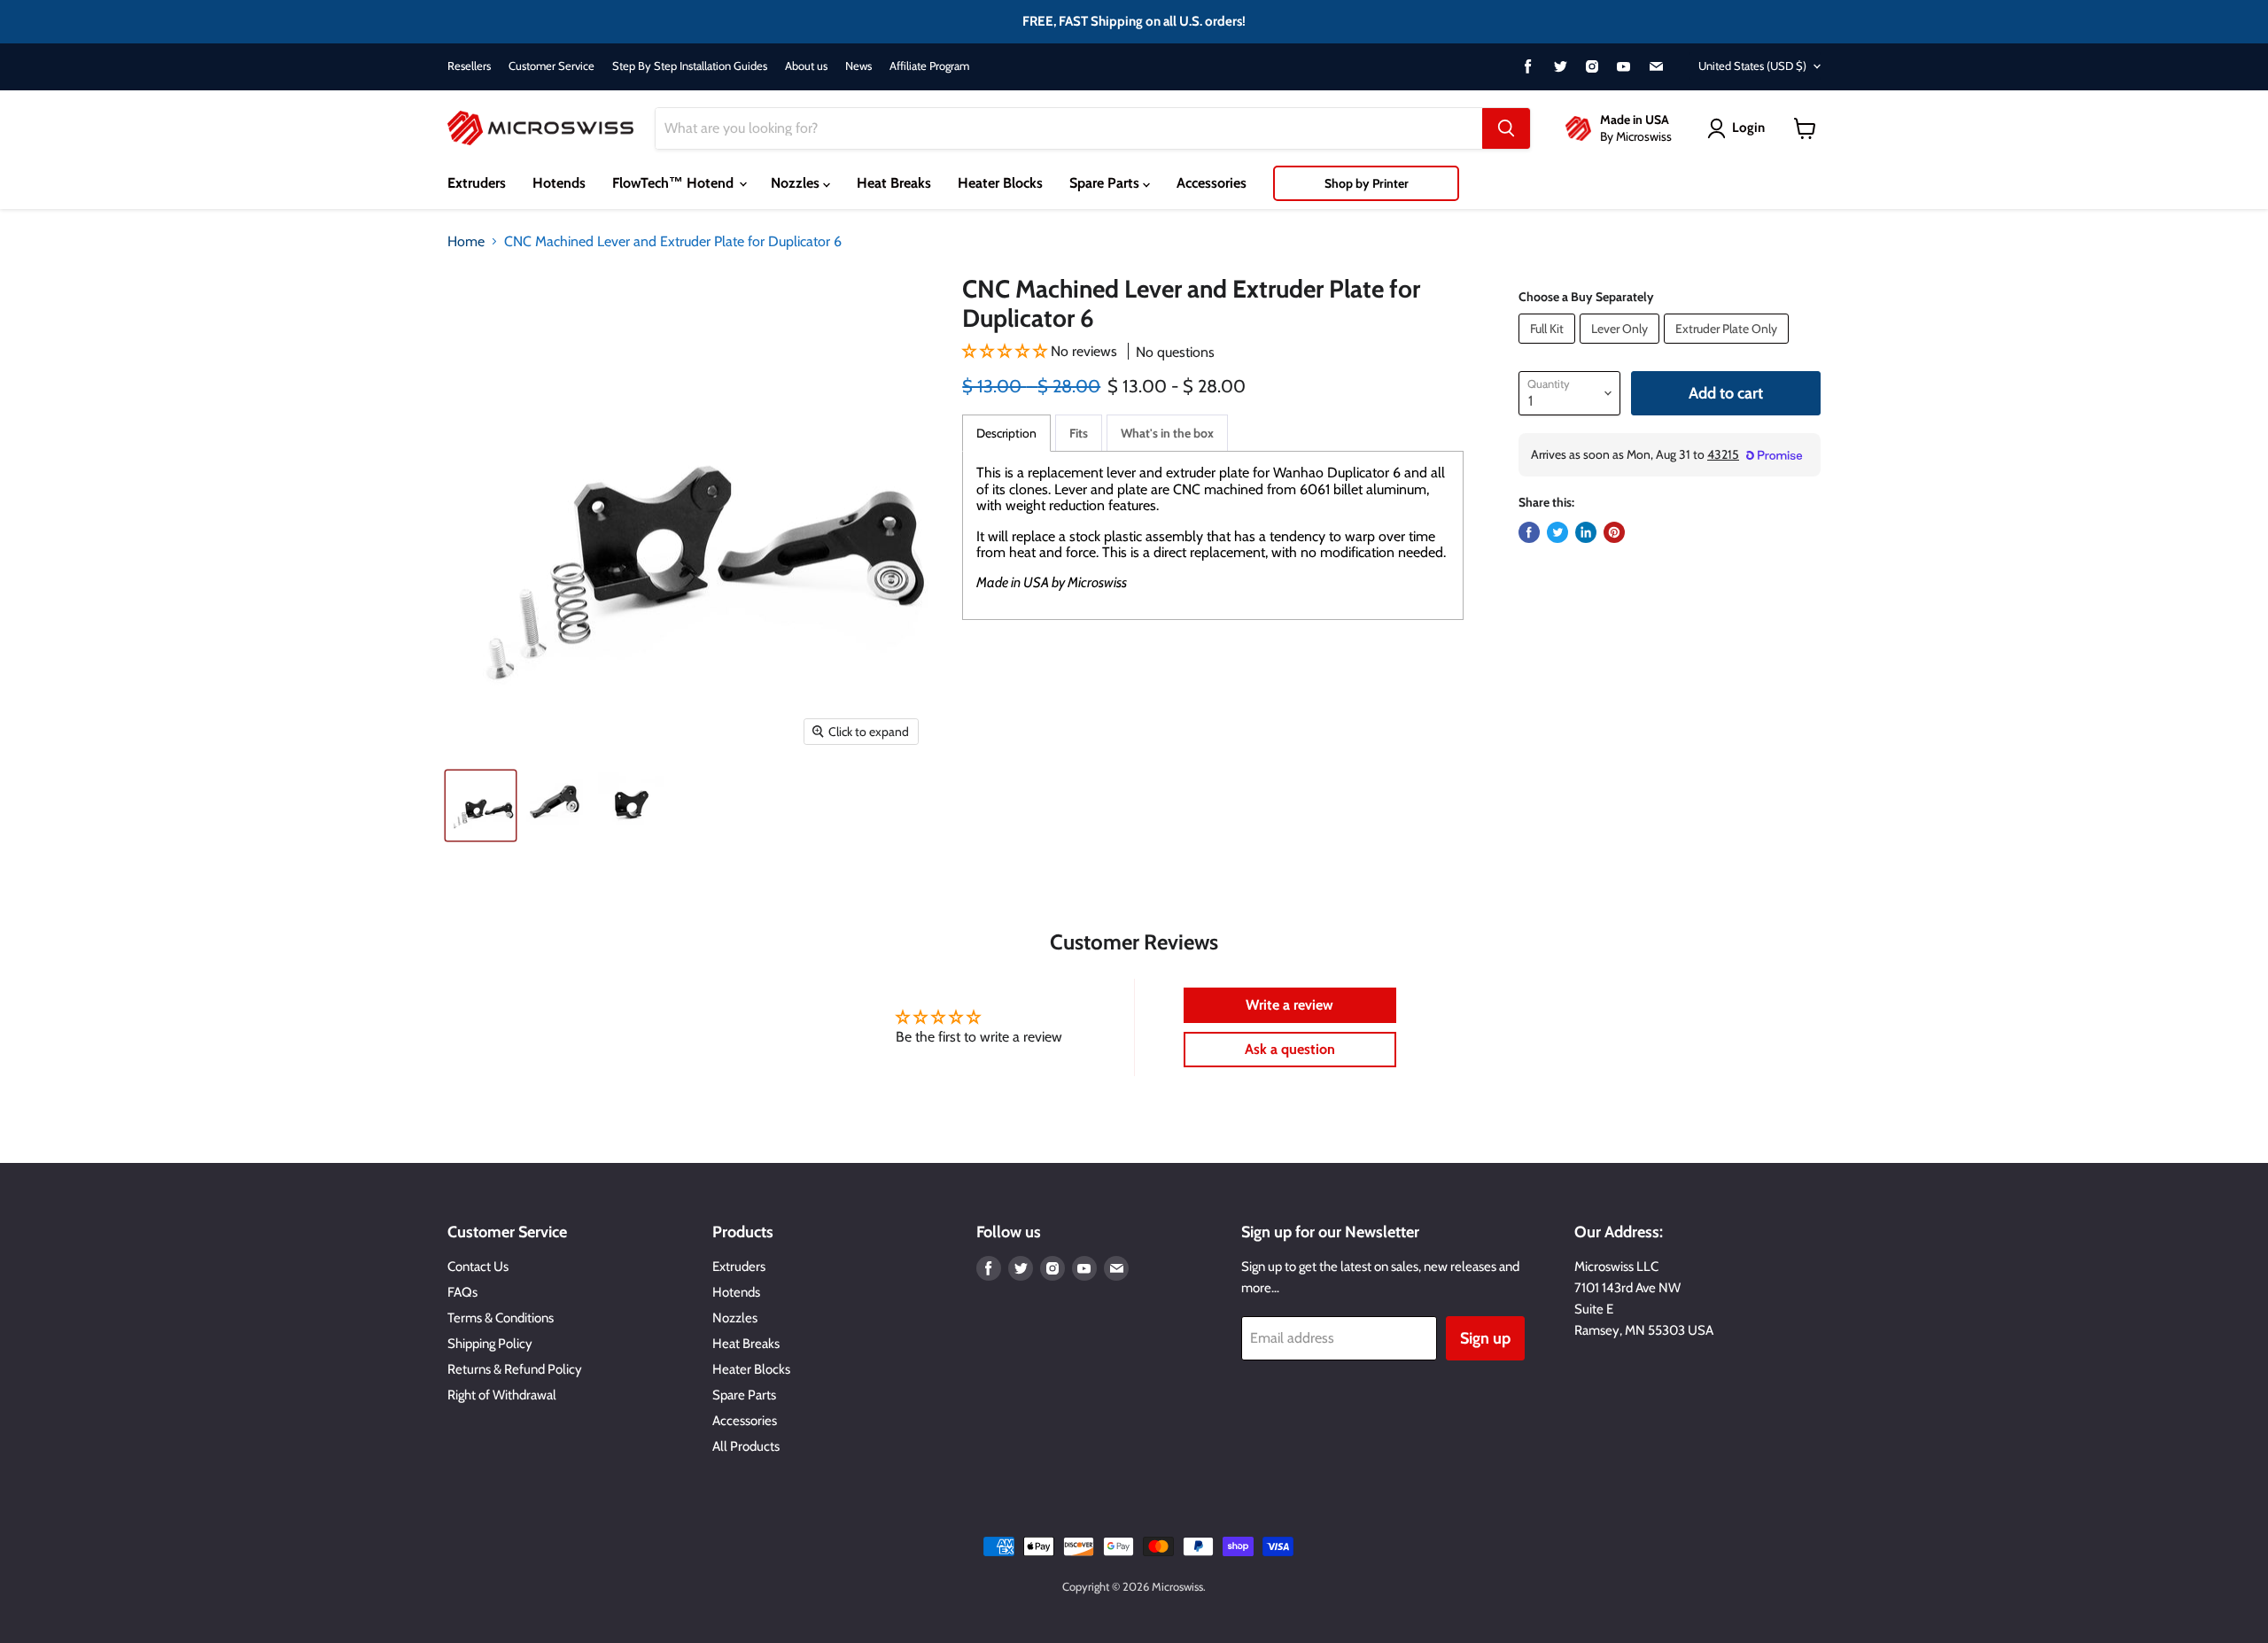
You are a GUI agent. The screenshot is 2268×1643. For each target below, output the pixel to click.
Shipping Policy (490, 1344)
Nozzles (797, 183)
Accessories (1212, 183)
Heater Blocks (1000, 183)
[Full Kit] (1549, 348)
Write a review (1289, 1005)
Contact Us (478, 1267)
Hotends (559, 183)
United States (1752, 66)
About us (806, 66)
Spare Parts (1106, 183)
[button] (1005, 351)
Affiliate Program (929, 66)
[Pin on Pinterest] (1614, 532)
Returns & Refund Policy (515, 1369)
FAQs (462, 1292)
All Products (746, 1446)
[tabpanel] (1213, 535)
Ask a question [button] (1290, 1049)
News (858, 66)
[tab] (1079, 433)
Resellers (469, 66)
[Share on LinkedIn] (1586, 532)
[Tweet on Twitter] (1557, 532)
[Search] (1506, 128)
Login (1748, 128)
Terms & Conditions (501, 1318)
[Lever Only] (1622, 348)
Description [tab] (1006, 433)
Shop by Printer (1367, 183)
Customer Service (551, 66)
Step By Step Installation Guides (690, 66)
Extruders (477, 183)
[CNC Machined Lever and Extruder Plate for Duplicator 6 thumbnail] (481, 806)
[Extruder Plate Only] (1728, 348)
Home (466, 242)
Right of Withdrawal (502, 1395)
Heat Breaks (894, 183)
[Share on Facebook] (1529, 532)
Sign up (1485, 1338)
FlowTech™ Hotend (675, 183)
